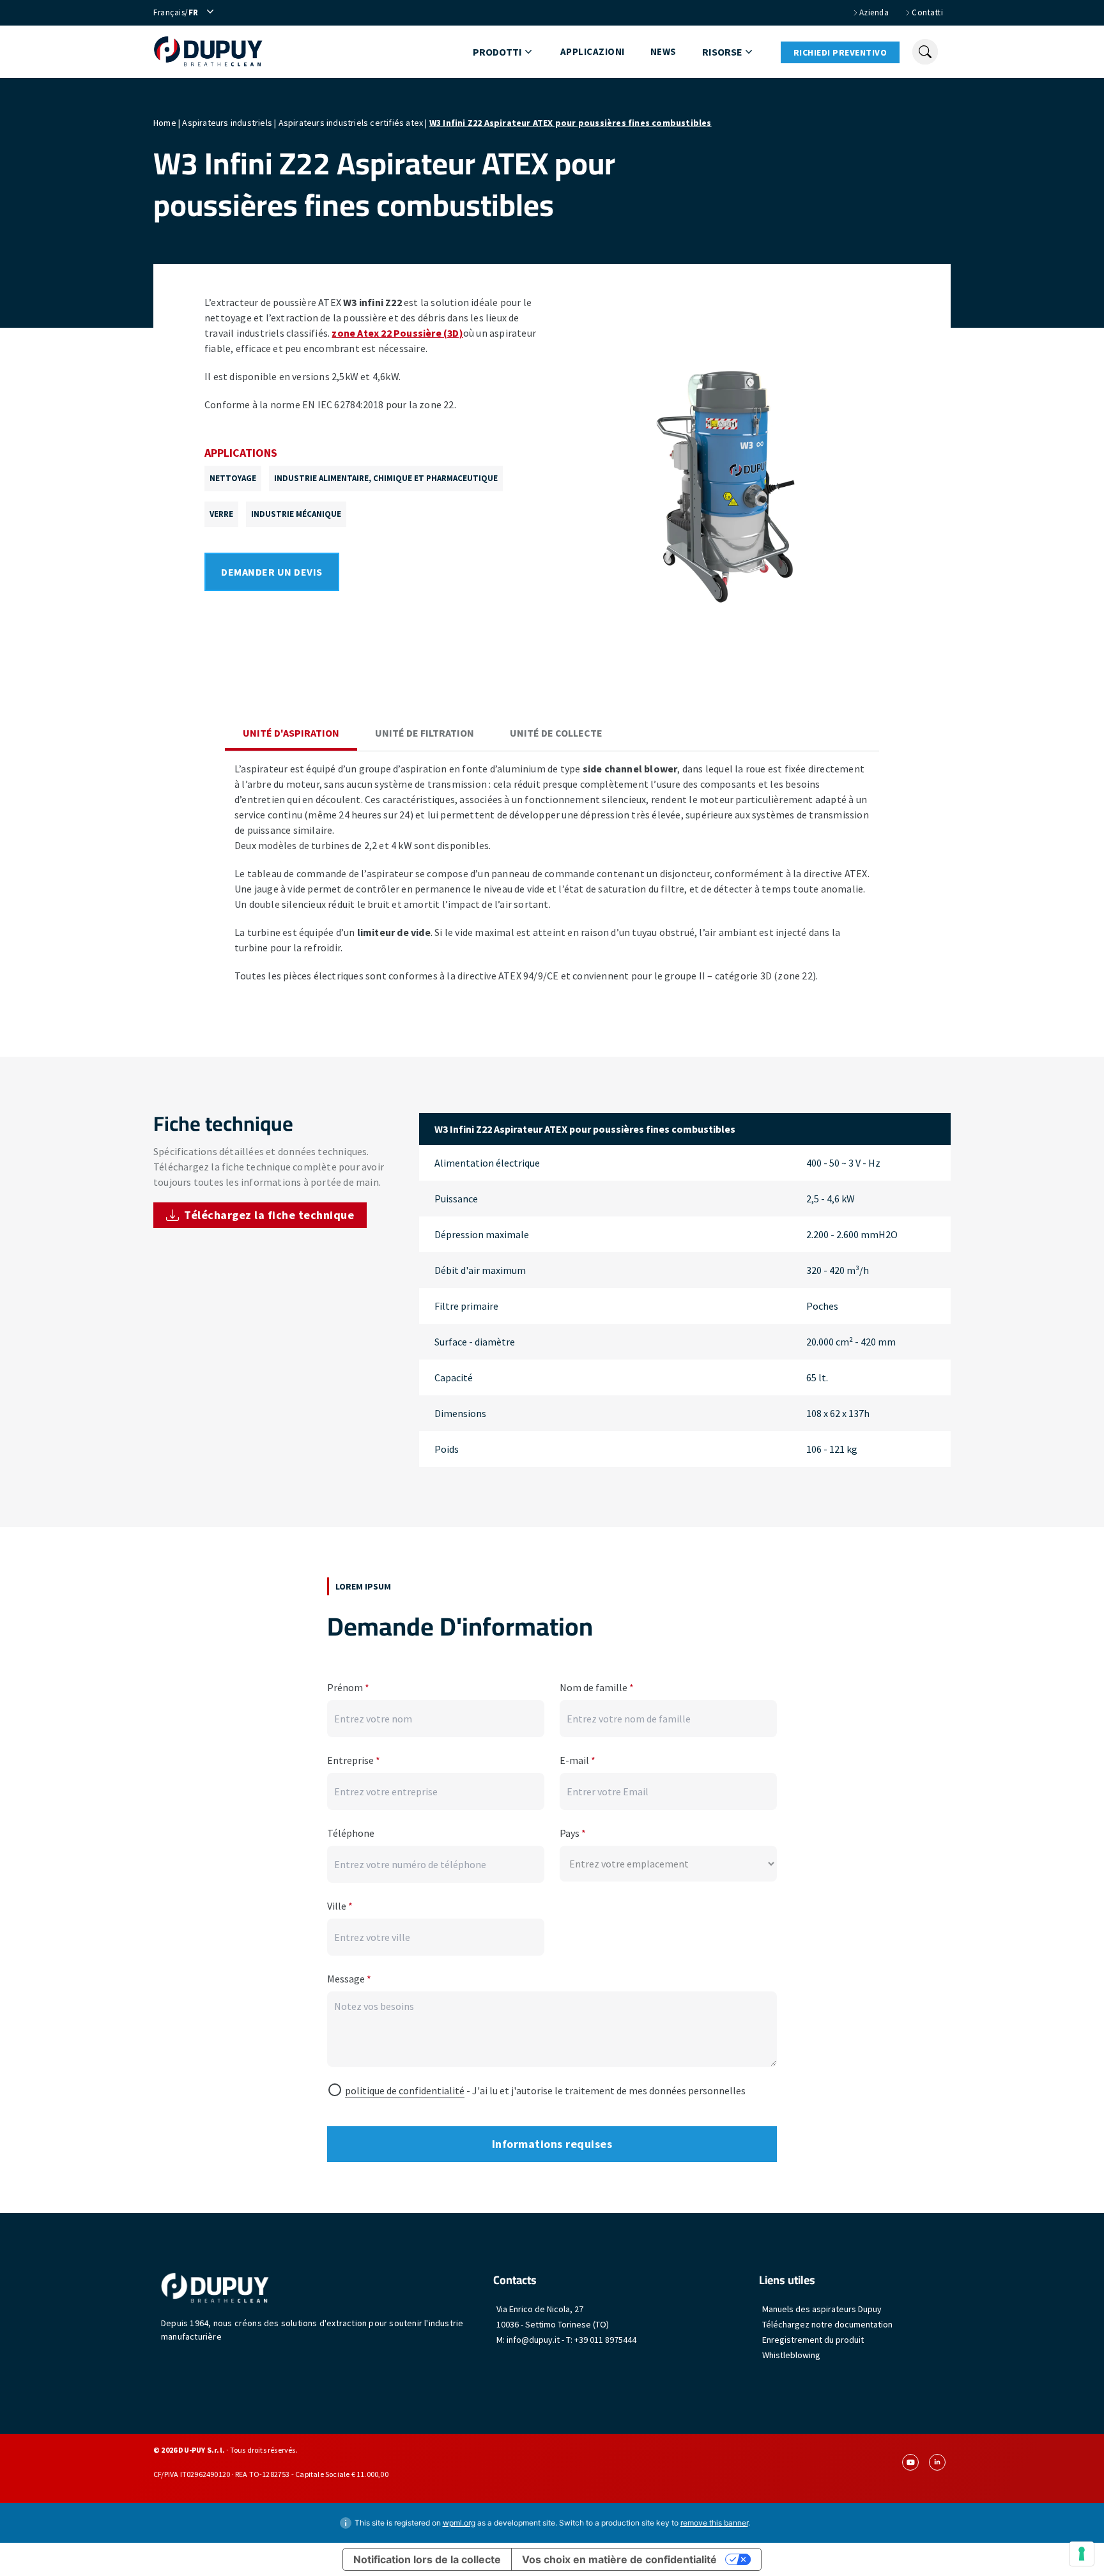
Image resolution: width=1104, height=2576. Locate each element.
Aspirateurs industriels (227, 123)
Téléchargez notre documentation (827, 2324)
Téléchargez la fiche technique (269, 1215)
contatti (927, 12)
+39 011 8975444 (605, 2340)
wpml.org (459, 2523)
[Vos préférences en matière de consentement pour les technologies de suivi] (1082, 2554)
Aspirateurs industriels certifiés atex (351, 123)
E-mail (578, 1760)
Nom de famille (597, 1687)
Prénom (348, 1687)
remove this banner (714, 2523)
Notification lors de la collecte (427, 2559)
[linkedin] (937, 2462)
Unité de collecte (556, 733)
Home (165, 123)
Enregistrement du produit (813, 2340)
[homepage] (208, 52)
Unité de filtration (425, 733)
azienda (874, 12)
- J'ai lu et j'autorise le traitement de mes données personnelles (545, 2090)
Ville (340, 1906)
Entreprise (354, 1760)
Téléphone (351, 1833)
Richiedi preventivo (840, 52)
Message (349, 1979)
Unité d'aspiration (291, 733)
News (663, 51)
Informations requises (552, 2144)
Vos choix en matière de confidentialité (619, 2559)
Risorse (722, 52)
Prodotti (497, 52)
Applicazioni (593, 51)
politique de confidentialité (405, 2090)
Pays (573, 1833)
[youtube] (910, 2462)
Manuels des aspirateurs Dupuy (822, 2309)
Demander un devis (272, 572)
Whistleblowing (791, 2355)
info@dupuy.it (533, 2340)
